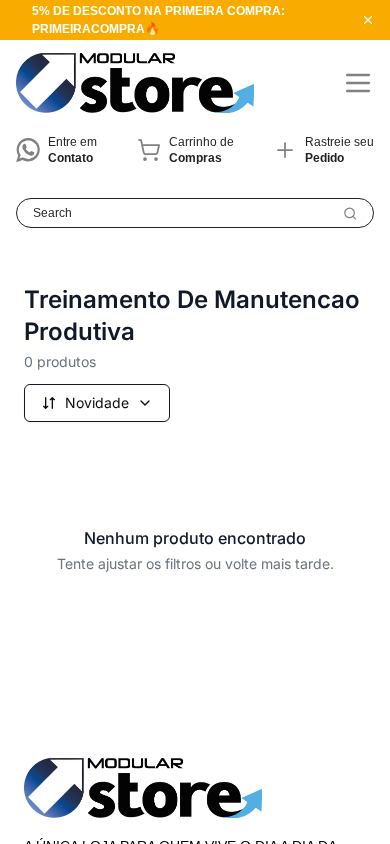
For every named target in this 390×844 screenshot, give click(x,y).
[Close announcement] (368, 20)
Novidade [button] (97, 402)
